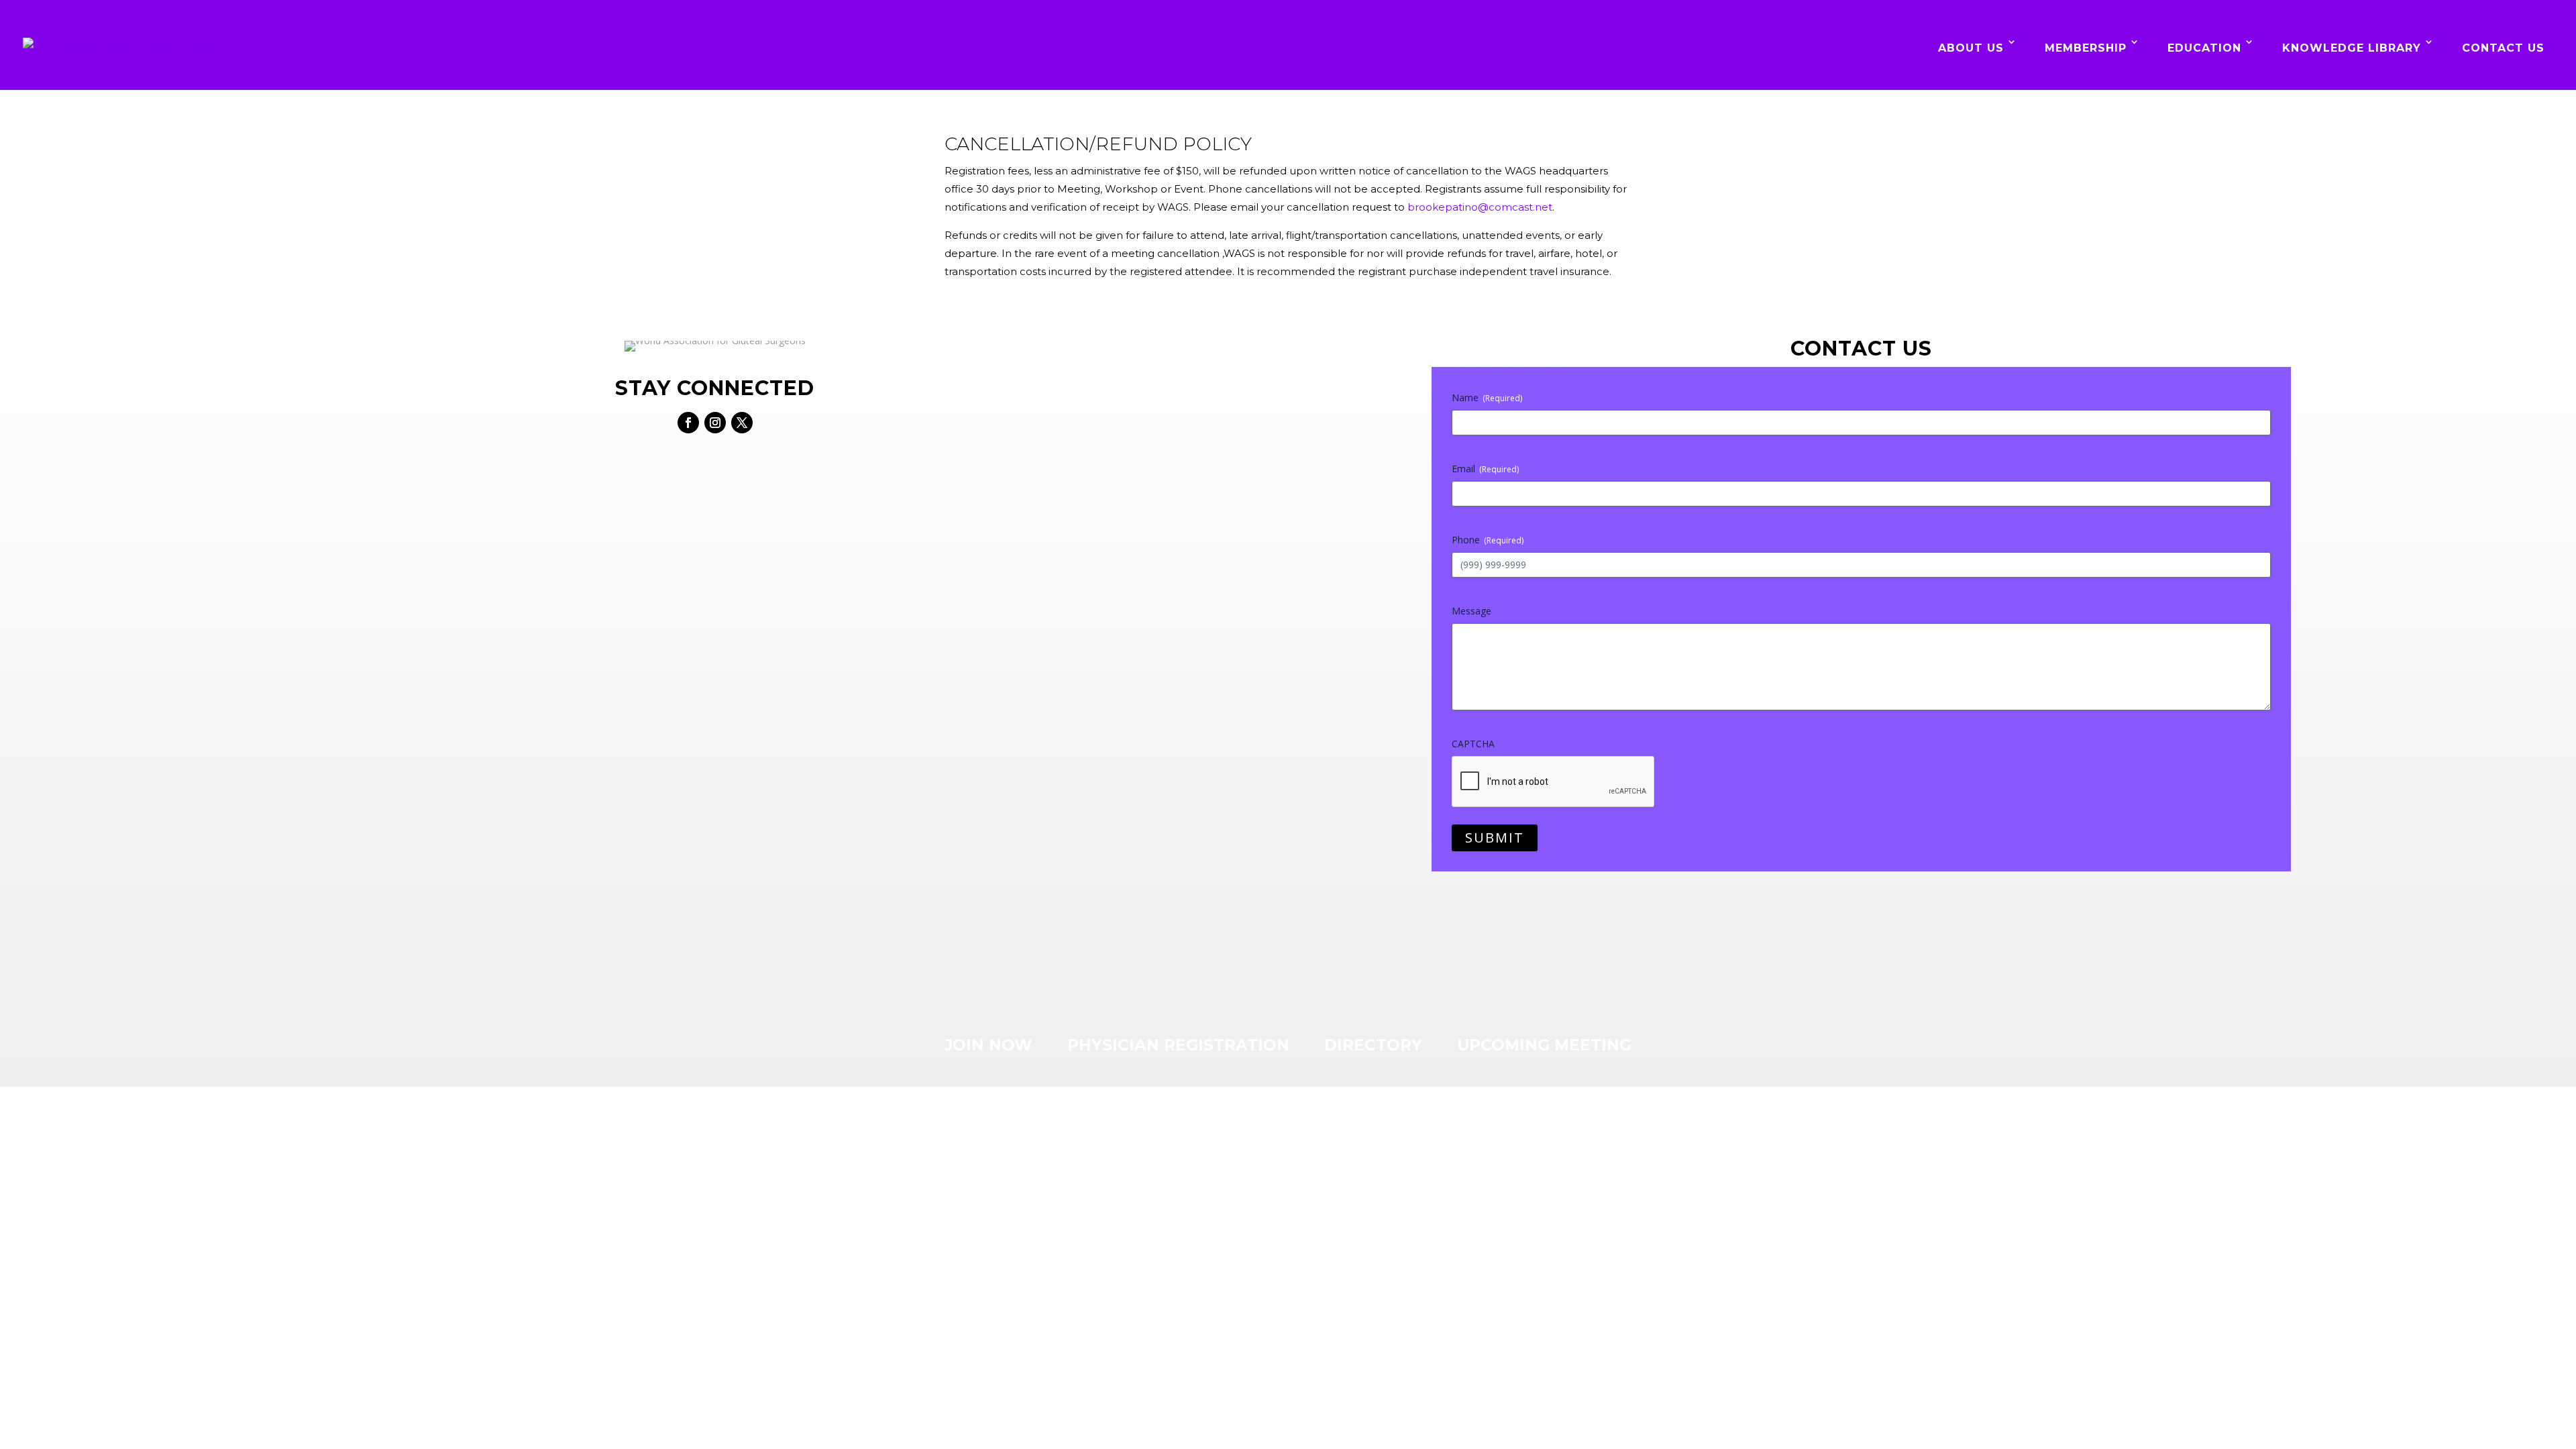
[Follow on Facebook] (688, 423)
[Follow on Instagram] (715, 423)
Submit (1495, 838)
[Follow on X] (742, 423)
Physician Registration (1178, 1045)
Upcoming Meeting (1544, 1045)
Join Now (988, 1045)
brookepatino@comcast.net (1480, 207)
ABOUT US (1971, 48)
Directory (1373, 1045)
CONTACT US (2503, 48)
